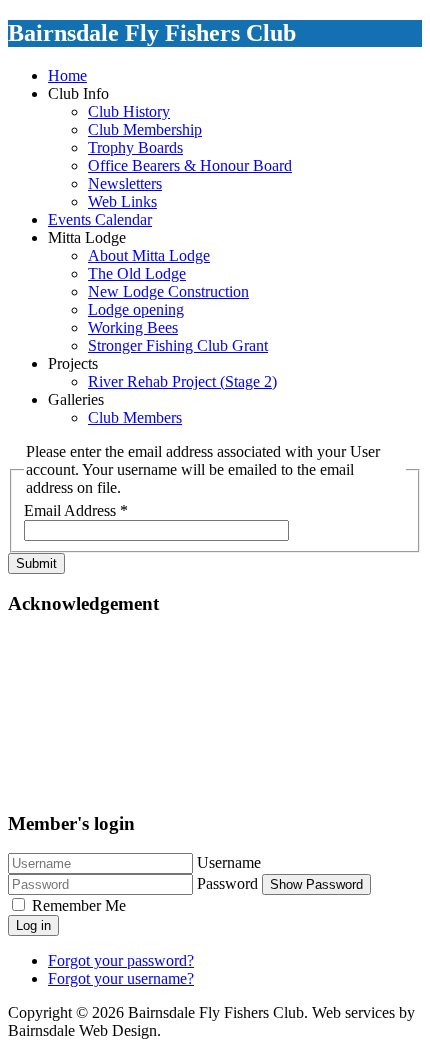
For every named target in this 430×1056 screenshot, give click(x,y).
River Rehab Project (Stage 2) (182, 381)
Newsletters (125, 183)
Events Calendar (100, 219)
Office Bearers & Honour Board (190, 165)
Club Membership (145, 129)
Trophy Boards (135, 147)
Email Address (76, 510)
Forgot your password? (121, 960)
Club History (129, 111)
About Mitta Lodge (149, 255)
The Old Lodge (137, 273)
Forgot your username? (121, 978)
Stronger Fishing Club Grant (178, 345)
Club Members (135, 417)
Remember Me (79, 905)
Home (67, 75)
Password (227, 883)
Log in (33, 925)
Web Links (122, 201)
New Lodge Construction (168, 291)
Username (229, 862)
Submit (36, 563)
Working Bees (133, 327)
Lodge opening (136, 309)
